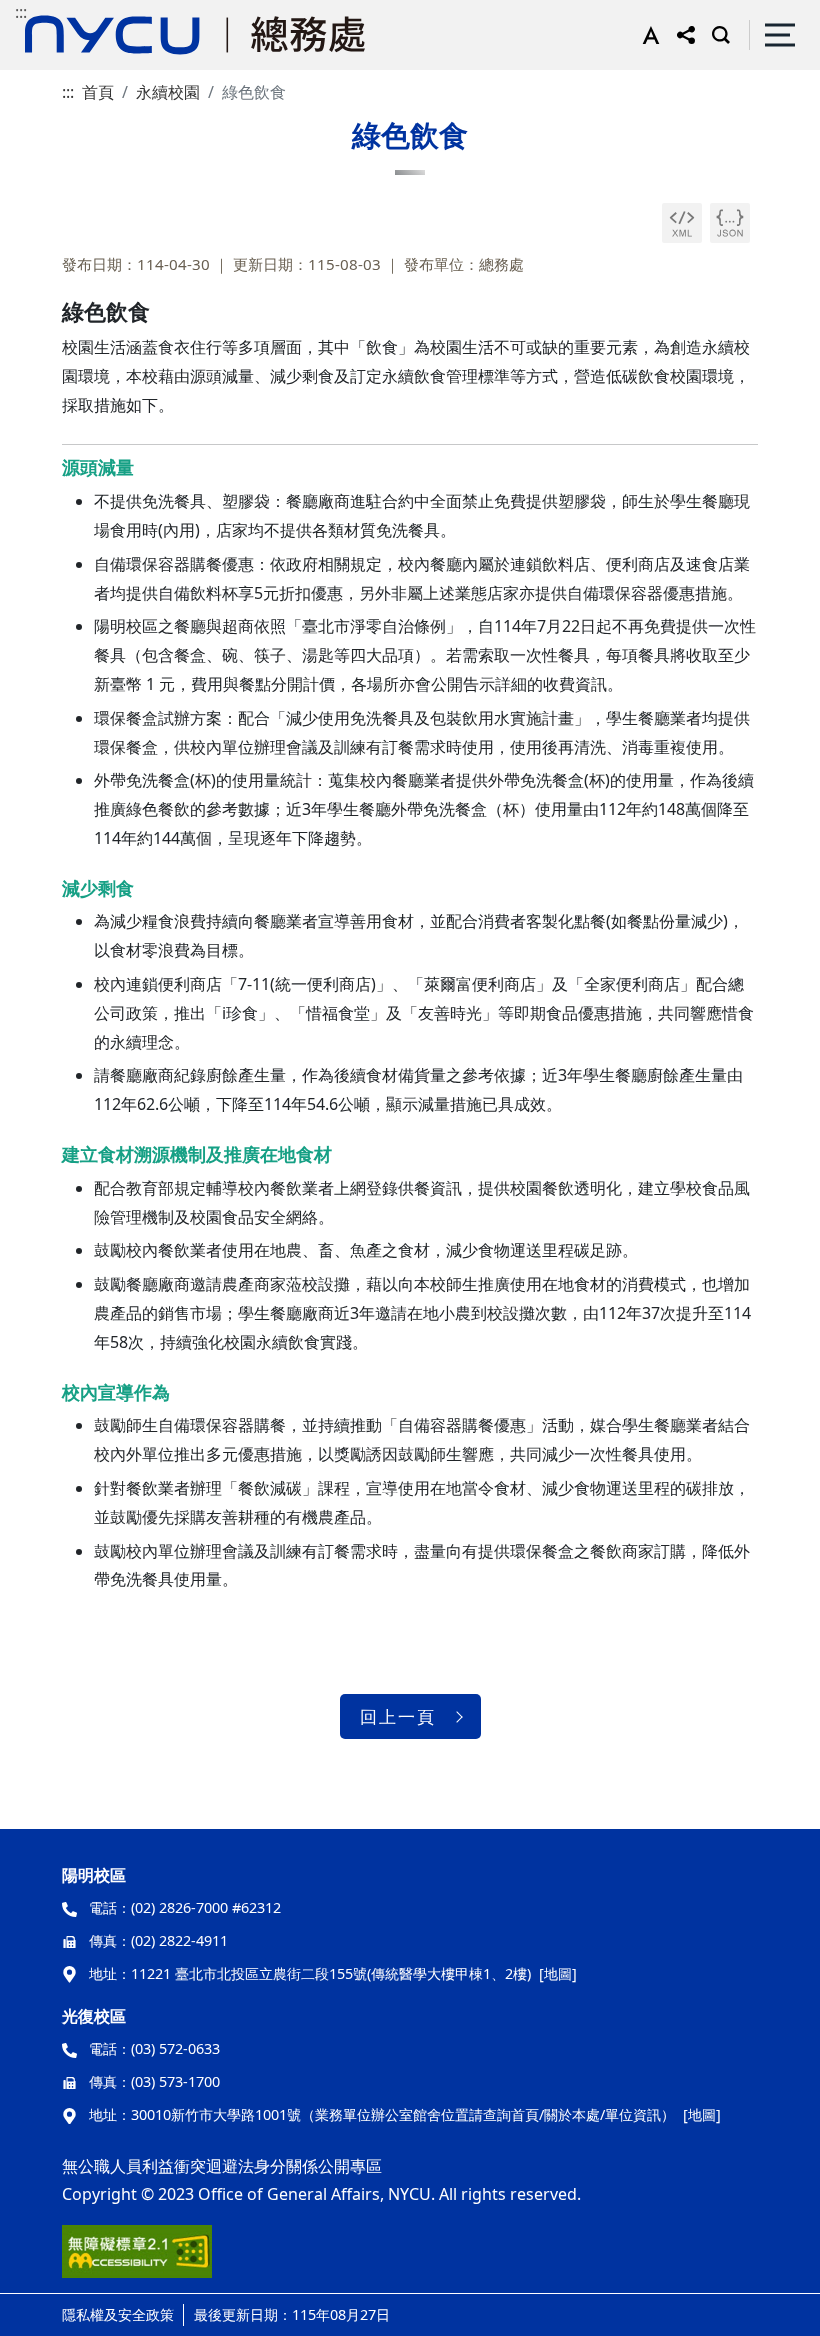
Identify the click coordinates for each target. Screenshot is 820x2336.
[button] (646, 35)
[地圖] (558, 1973)
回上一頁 (398, 1716)
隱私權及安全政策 (118, 2314)
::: (21, 12)
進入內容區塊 (48, 12)
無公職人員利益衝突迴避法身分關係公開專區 (222, 2166)
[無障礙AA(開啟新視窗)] (137, 2259)
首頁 (98, 92)
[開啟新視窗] (682, 223)
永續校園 (168, 92)
